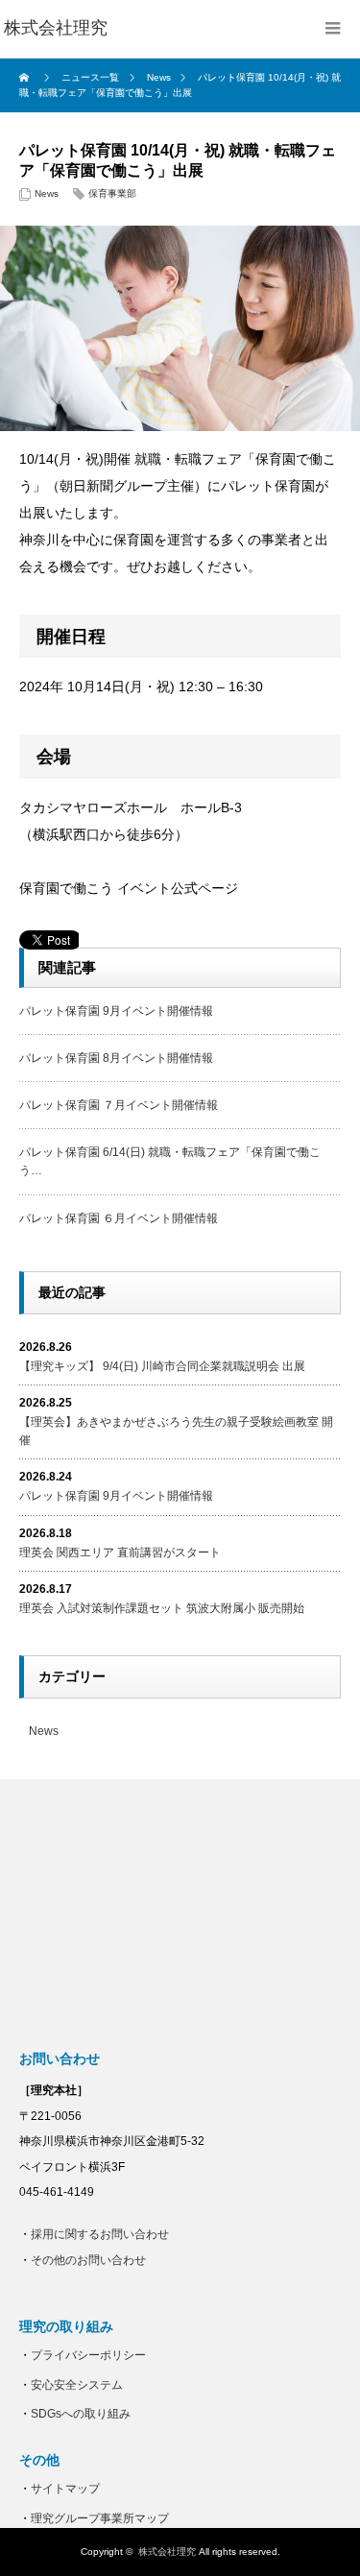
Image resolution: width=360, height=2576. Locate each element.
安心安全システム (77, 2385)
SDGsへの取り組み (81, 2414)
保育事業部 (112, 193)
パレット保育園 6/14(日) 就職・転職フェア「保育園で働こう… (170, 1161)
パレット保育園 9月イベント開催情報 (116, 1011)
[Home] (26, 78)
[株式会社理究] (56, 29)
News (47, 193)
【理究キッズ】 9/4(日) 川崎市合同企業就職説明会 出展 (162, 1366)
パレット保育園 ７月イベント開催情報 (119, 1105)
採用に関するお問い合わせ (100, 2234)
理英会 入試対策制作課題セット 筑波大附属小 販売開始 (162, 1608)
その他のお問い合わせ (88, 2260)
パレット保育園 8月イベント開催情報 (116, 1058)
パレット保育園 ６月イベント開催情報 (119, 1218)
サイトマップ (65, 2489)
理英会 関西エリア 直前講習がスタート (120, 1553)
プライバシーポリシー (88, 2355)
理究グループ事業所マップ (100, 2518)
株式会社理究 (167, 2552)
